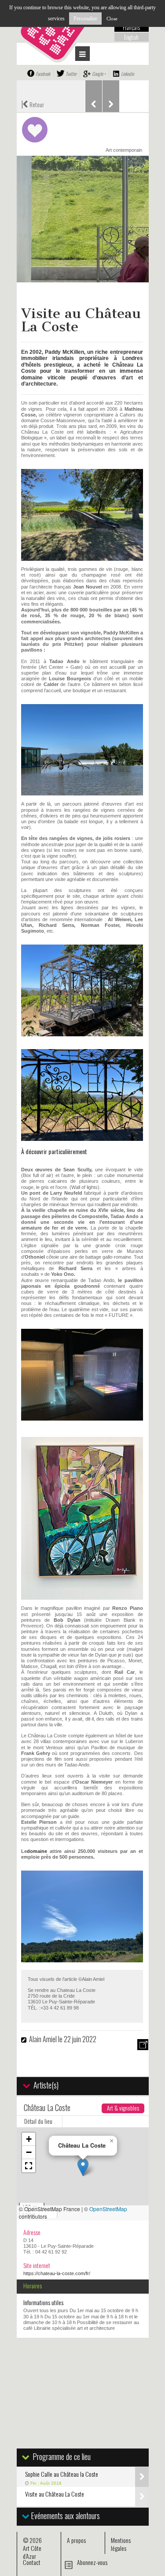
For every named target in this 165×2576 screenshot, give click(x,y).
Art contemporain (124, 150)
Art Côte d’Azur (32, 2552)
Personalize (85, 19)
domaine (37, 1851)
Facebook (43, 74)
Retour (33, 104)
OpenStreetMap (108, 2209)
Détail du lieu (38, 2121)
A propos (76, 2540)
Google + (99, 74)
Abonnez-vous (92, 2562)
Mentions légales (121, 2544)
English (131, 37)
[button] (83, 2167)
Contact (32, 2562)
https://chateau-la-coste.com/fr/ (57, 2273)
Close (112, 19)
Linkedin (127, 74)
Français (131, 27)
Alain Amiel (43, 2039)
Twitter (71, 74)
